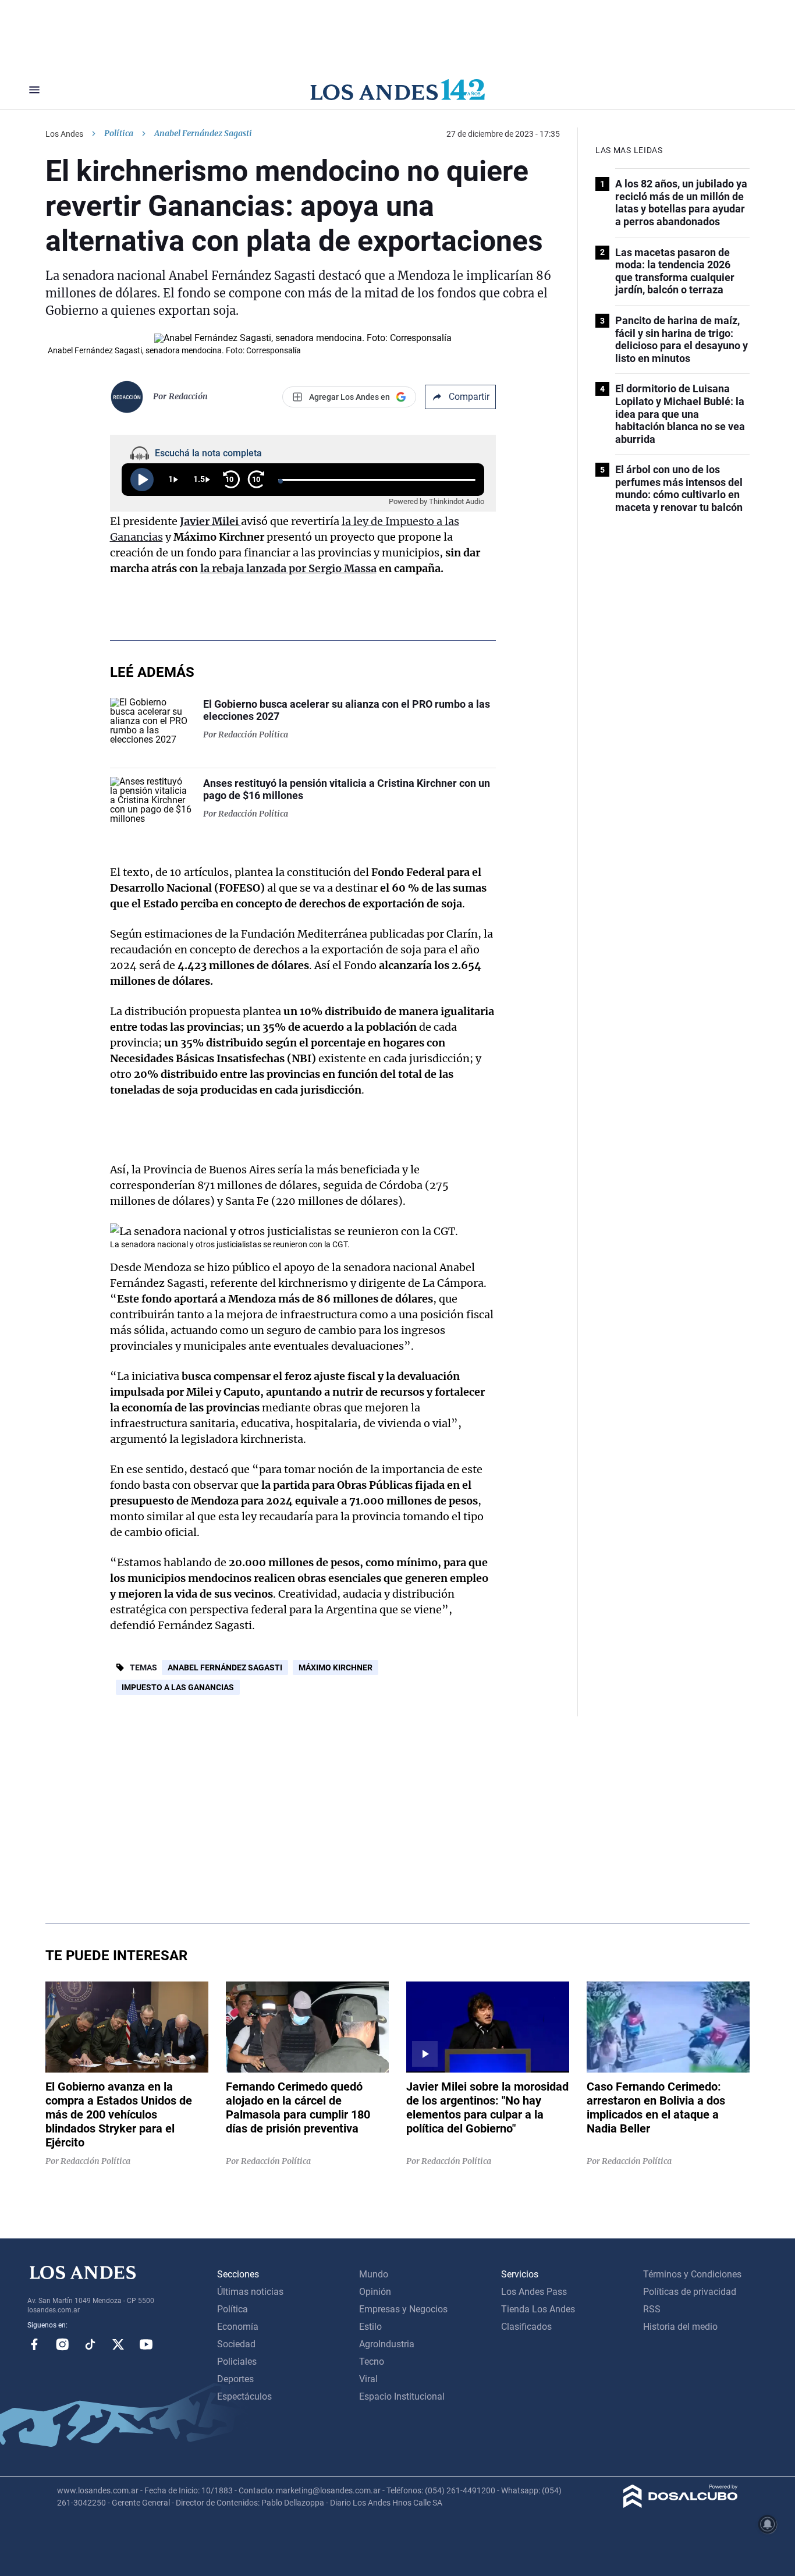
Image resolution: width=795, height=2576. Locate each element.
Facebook (34, 2344)
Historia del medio (680, 2327)
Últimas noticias (250, 2292)
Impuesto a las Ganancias (178, 1687)
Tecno (372, 2362)
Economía (238, 2327)
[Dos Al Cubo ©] (681, 2505)
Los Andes (64, 134)
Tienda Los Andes (538, 2309)
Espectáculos (244, 2396)
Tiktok (90, 2344)
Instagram (62, 2344)
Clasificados (526, 2327)
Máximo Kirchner (336, 1667)
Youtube (146, 2344)
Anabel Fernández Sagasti (225, 1667)
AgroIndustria (387, 2344)
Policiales (237, 2362)
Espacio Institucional (402, 2396)
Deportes (235, 2379)
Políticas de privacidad (690, 2292)
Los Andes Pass (534, 2292)
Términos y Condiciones (692, 2274)
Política (119, 133)
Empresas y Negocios (403, 2309)
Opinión (375, 2292)
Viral (368, 2379)
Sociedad (236, 2344)
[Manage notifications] (768, 2524)
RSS (652, 2309)
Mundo (374, 2274)
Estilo (370, 2327)
